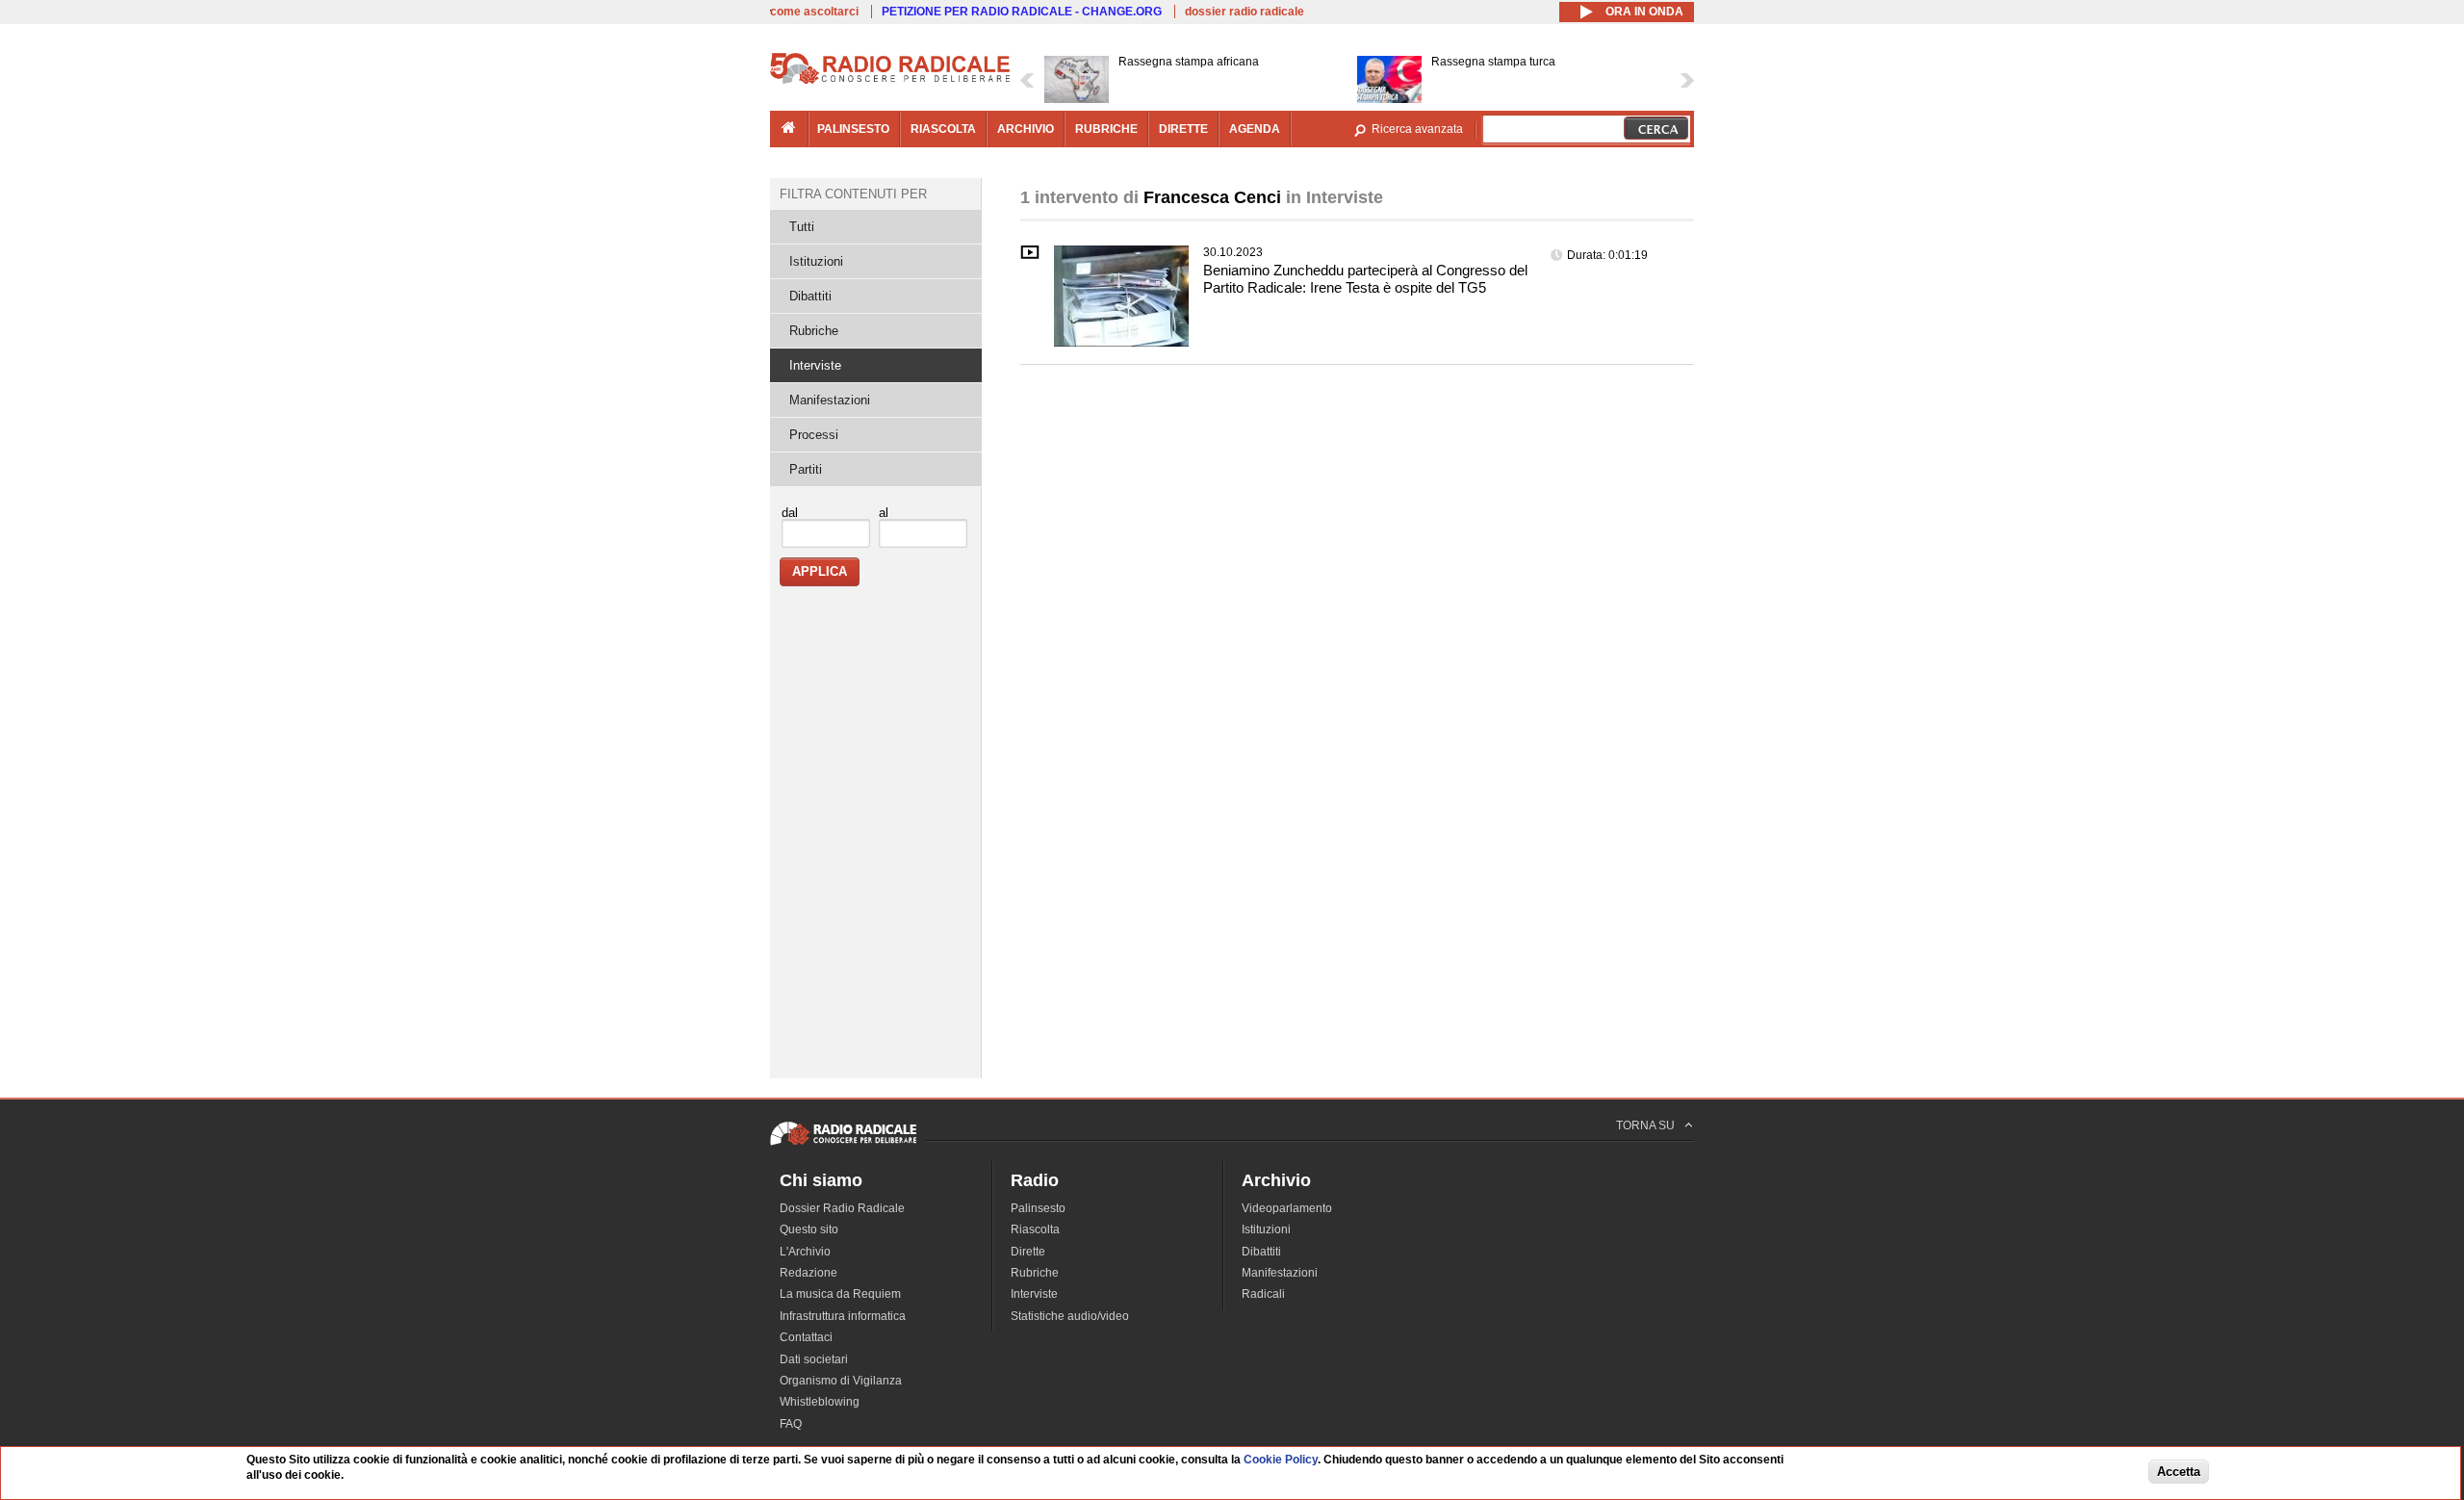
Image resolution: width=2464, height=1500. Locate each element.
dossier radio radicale (1245, 12)
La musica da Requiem (840, 1294)
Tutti (802, 227)
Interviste (815, 365)
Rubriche (814, 331)
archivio (1026, 129)
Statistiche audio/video (1070, 1316)
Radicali (1263, 1294)
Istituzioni (816, 261)
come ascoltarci (814, 12)
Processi (814, 435)
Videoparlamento (1287, 1208)
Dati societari (814, 1359)
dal (790, 513)
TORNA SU (1645, 1125)
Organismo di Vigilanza (841, 1381)
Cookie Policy (1281, 1460)
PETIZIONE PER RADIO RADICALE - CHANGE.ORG (1022, 12)
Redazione (808, 1273)
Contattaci (806, 1337)
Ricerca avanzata (1417, 129)
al (884, 513)
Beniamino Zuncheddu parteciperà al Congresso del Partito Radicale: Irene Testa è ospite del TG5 (1365, 279)
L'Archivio (805, 1252)
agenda (1255, 129)
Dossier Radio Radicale (842, 1208)
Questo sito (809, 1229)
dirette (1183, 129)
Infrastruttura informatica (843, 1316)
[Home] (890, 81)
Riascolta (1035, 1229)
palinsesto (853, 129)
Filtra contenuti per (853, 194)
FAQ (791, 1424)
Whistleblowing (820, 1402)
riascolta (943, 129)
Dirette (1028, 1252)
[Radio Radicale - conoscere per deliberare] (843, 1145)
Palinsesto (1038, 1208)
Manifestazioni (830, 400)
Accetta (2179, 1473)
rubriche (1106, 129)
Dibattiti (810, 296)
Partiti (806, 469)
